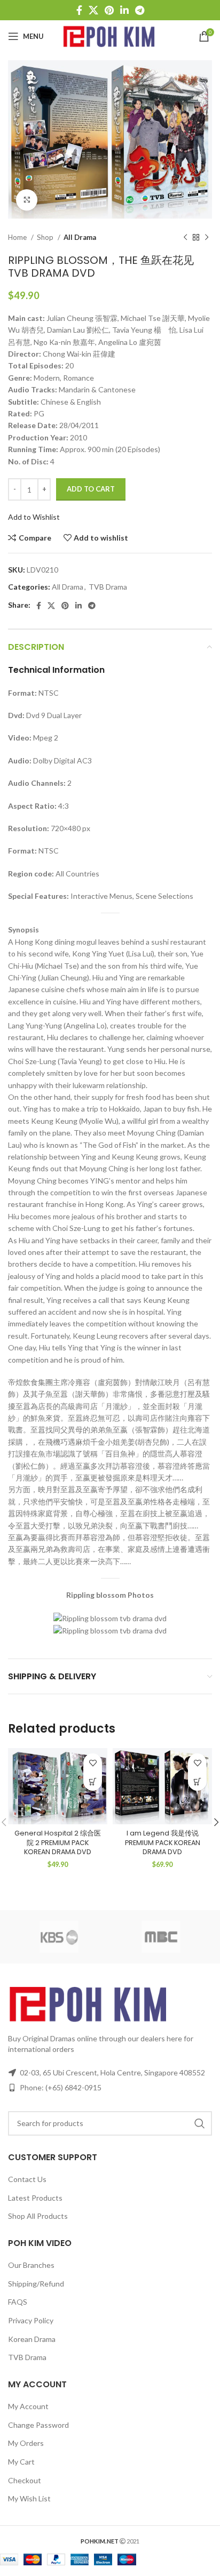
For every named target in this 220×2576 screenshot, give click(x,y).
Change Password (38, 2425)
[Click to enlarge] (27, 200)
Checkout (25, 2480)
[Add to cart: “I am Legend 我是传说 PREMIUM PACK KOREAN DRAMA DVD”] (197, 1781)
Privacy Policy (31, 2320)
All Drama (80, 237)
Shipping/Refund (36, 2284)
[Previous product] (185, 237)
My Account (28, 2406)
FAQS (18, 2302)
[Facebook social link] (79, 10)
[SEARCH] (200, 2123)
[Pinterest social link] (109, 10)
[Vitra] (59, 1937)
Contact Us (27, 2179)
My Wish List (29, 2498)
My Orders (26, 2443)
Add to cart (91, 489)
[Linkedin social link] (124, 10)
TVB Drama (108, 587)
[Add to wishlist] (93, 1763)
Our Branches (31, 2265)
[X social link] (93, 10)
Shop (46, 237)
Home (18, 237)
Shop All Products (38, 2216)
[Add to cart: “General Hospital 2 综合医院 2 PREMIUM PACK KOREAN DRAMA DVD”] (93, 1781)
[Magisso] (161, 1937)
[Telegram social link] (140, 10)
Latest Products (35, 2198)
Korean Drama (32, 2339)
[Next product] (207, 237)
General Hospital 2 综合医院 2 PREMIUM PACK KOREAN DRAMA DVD (58, 1842)
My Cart (21, 2462)
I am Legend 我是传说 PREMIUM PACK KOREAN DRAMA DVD (163, 1842)
